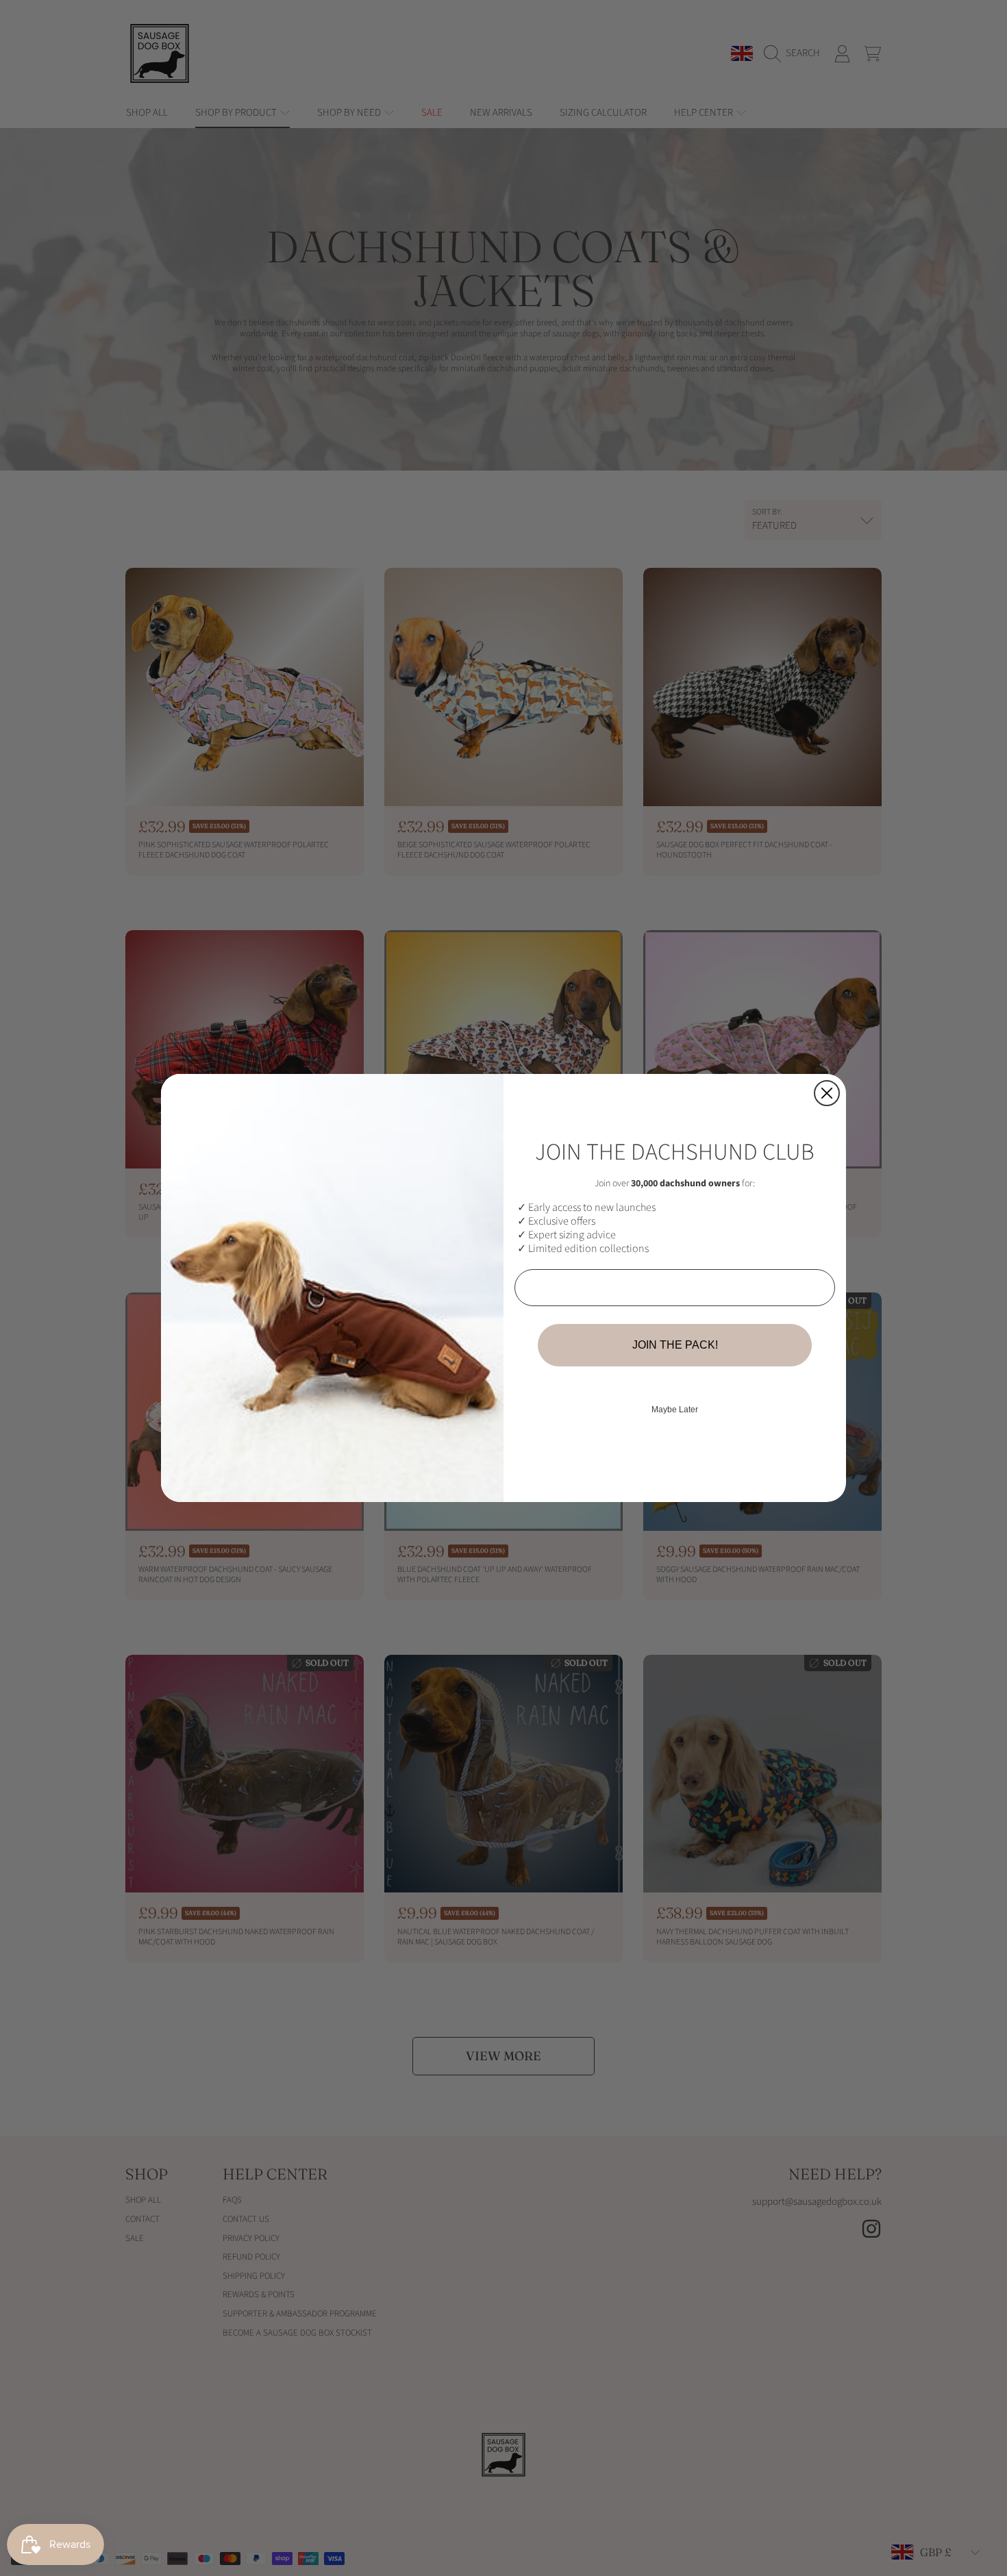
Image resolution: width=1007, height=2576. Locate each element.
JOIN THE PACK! (675, 1345)
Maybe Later (675, 1410)
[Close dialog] (827, 1093)
